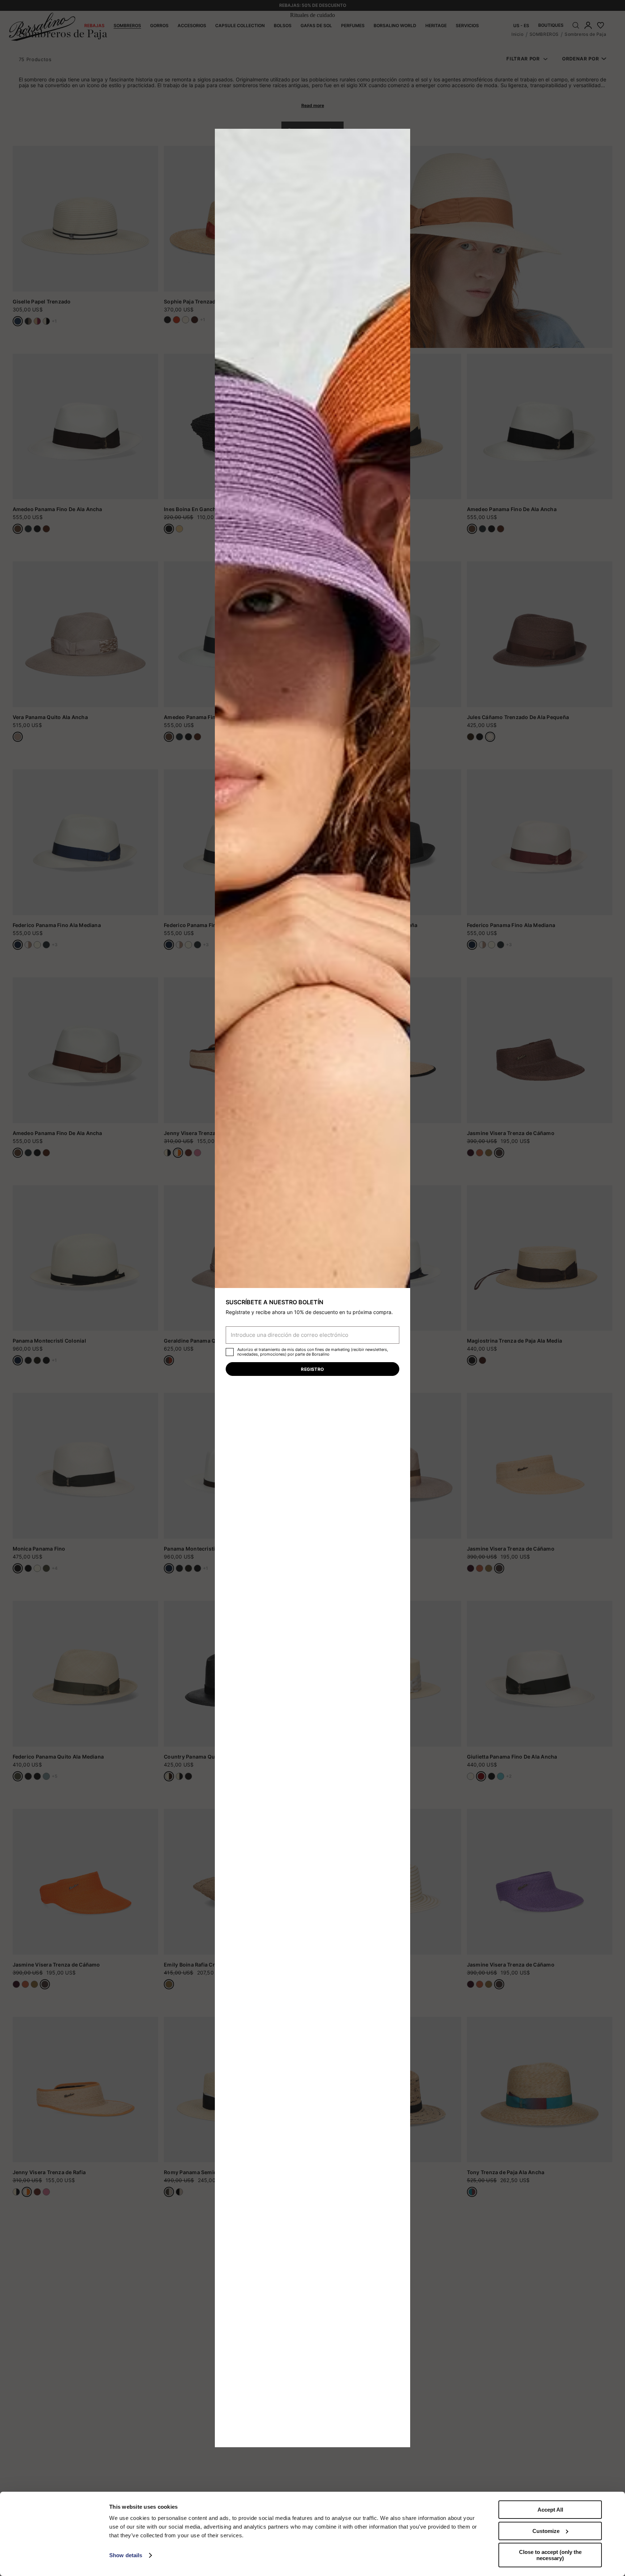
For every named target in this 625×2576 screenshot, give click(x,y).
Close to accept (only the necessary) (550, 2555)
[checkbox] (230, 1352)
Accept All (550, 2510)
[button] (402, 137)
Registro (312, 1369)
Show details (126, 2555)
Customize (546, 2531)
